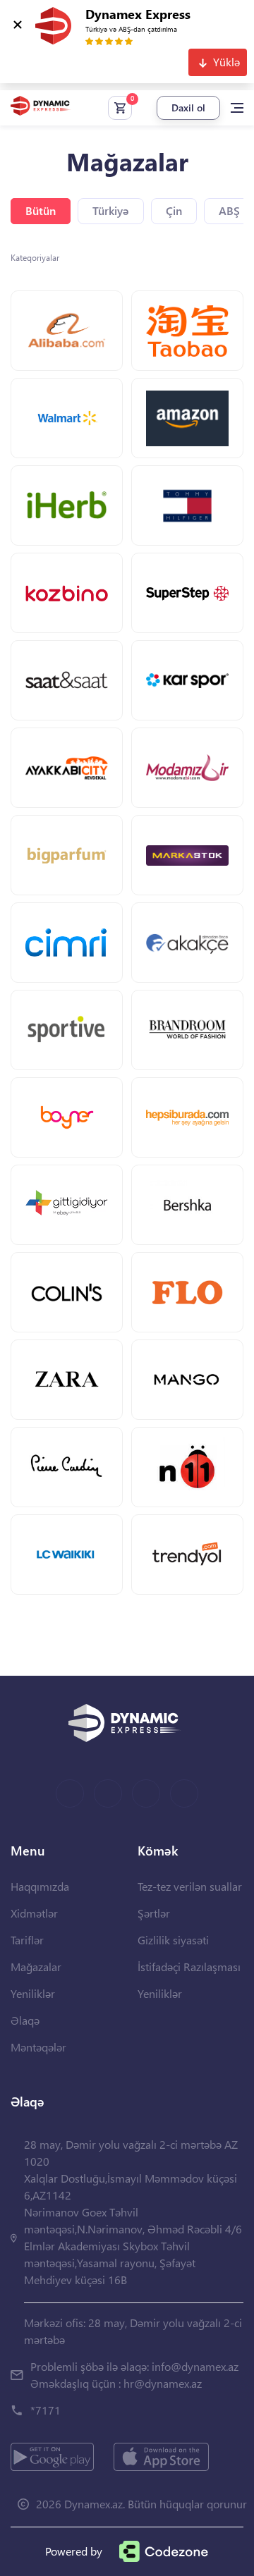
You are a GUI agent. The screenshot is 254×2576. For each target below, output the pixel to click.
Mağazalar (36, 1967)
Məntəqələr (38, 2047)
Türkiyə (111, 210)
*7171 (46, 2410)
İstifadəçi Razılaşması (189, 1967)
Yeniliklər (33, 1993)
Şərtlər (154, 1913)
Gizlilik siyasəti (173, 1940)
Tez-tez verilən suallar (190, 1886)
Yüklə (226, 62)
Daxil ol (188, 108)
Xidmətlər (34, 1913)
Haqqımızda (40, 1886)
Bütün (41, 210)
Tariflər (27, 1940)
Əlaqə (25, 2020)
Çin (174, 210)
